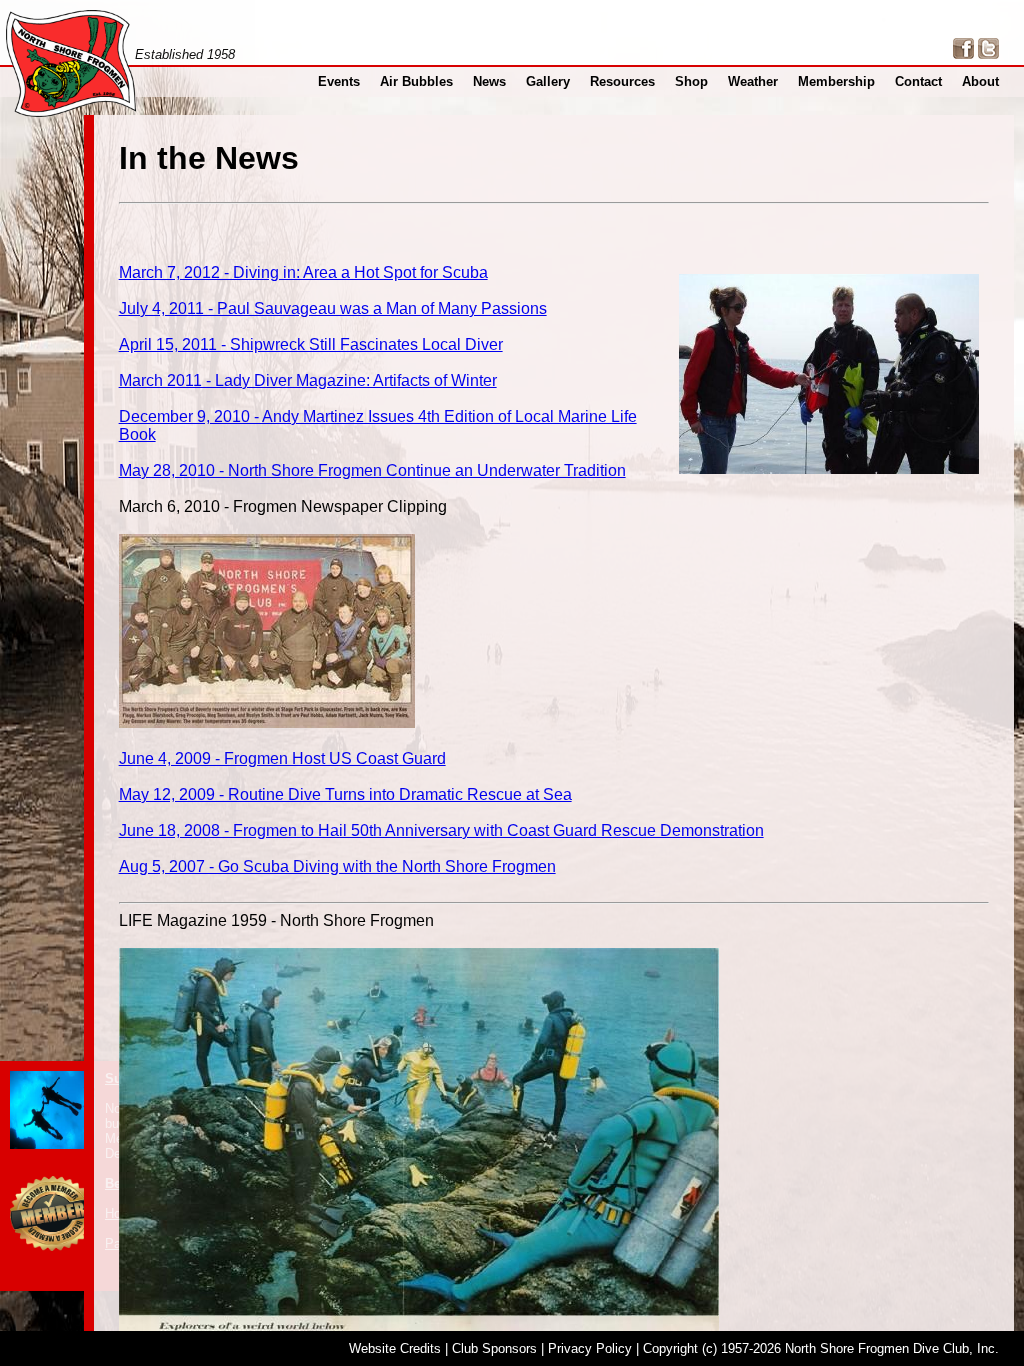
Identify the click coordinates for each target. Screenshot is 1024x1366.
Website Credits (395, 1348)
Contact (918, 81)
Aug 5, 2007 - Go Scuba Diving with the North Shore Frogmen (337, 866)
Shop (691, 81)
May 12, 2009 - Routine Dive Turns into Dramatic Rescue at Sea (345, 794)
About (980, 81)
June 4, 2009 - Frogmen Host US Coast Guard (282, 758)
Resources (622, 81)
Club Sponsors (494, 1348)
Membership (836, 81)
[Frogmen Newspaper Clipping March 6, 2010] (267, 722)
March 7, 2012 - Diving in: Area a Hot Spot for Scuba (303, 272)
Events (339, 81)
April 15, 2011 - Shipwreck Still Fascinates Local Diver (311, 344)
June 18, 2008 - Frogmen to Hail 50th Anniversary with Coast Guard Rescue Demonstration (441, 830)
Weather (753, 81)
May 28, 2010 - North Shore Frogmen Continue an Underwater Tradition (372, 470)
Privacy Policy (590, 1348)
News (489, 81)
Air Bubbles (416, 81)
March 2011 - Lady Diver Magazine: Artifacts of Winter (308, 380)
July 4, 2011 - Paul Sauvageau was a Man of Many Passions (333, 308)
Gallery (548, 81)
